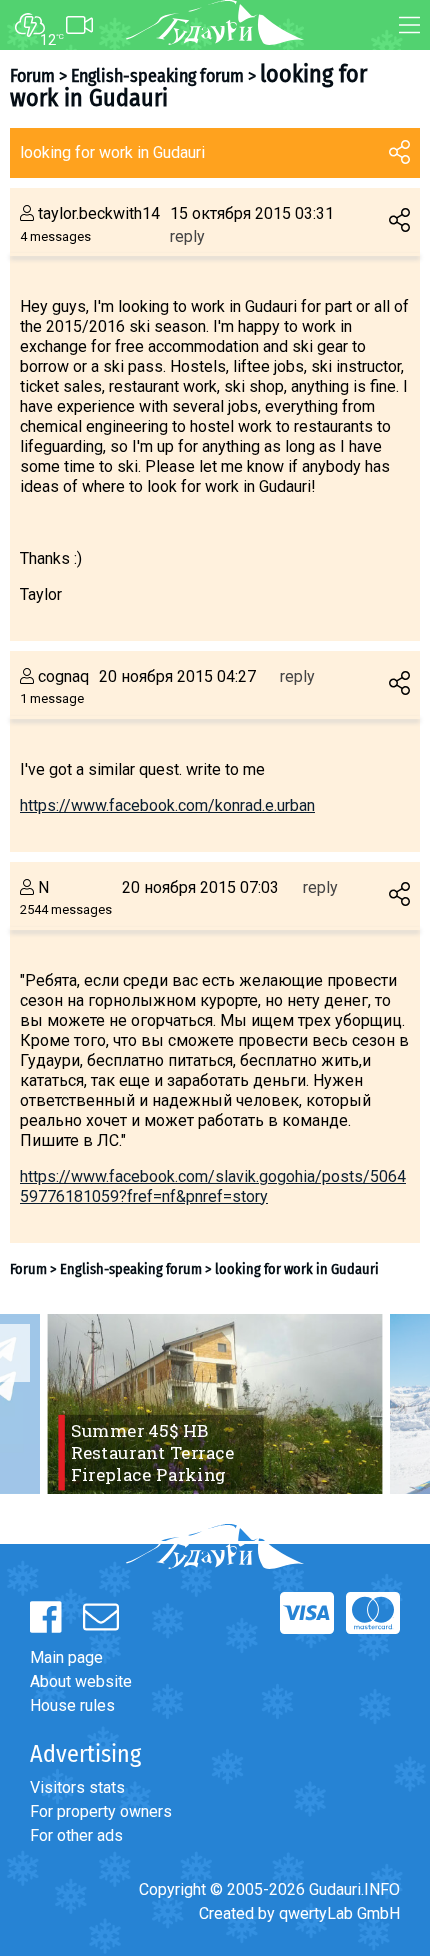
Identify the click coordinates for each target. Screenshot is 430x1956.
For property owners (101, 1811)
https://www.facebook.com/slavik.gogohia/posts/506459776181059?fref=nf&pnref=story (213, 1186)
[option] (215, 1404)
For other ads (76, 1835)
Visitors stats (77, 1787)
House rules (72, 1705)
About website (81, 1681)
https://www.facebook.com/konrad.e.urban (167, 805)
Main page (66, 1657)
